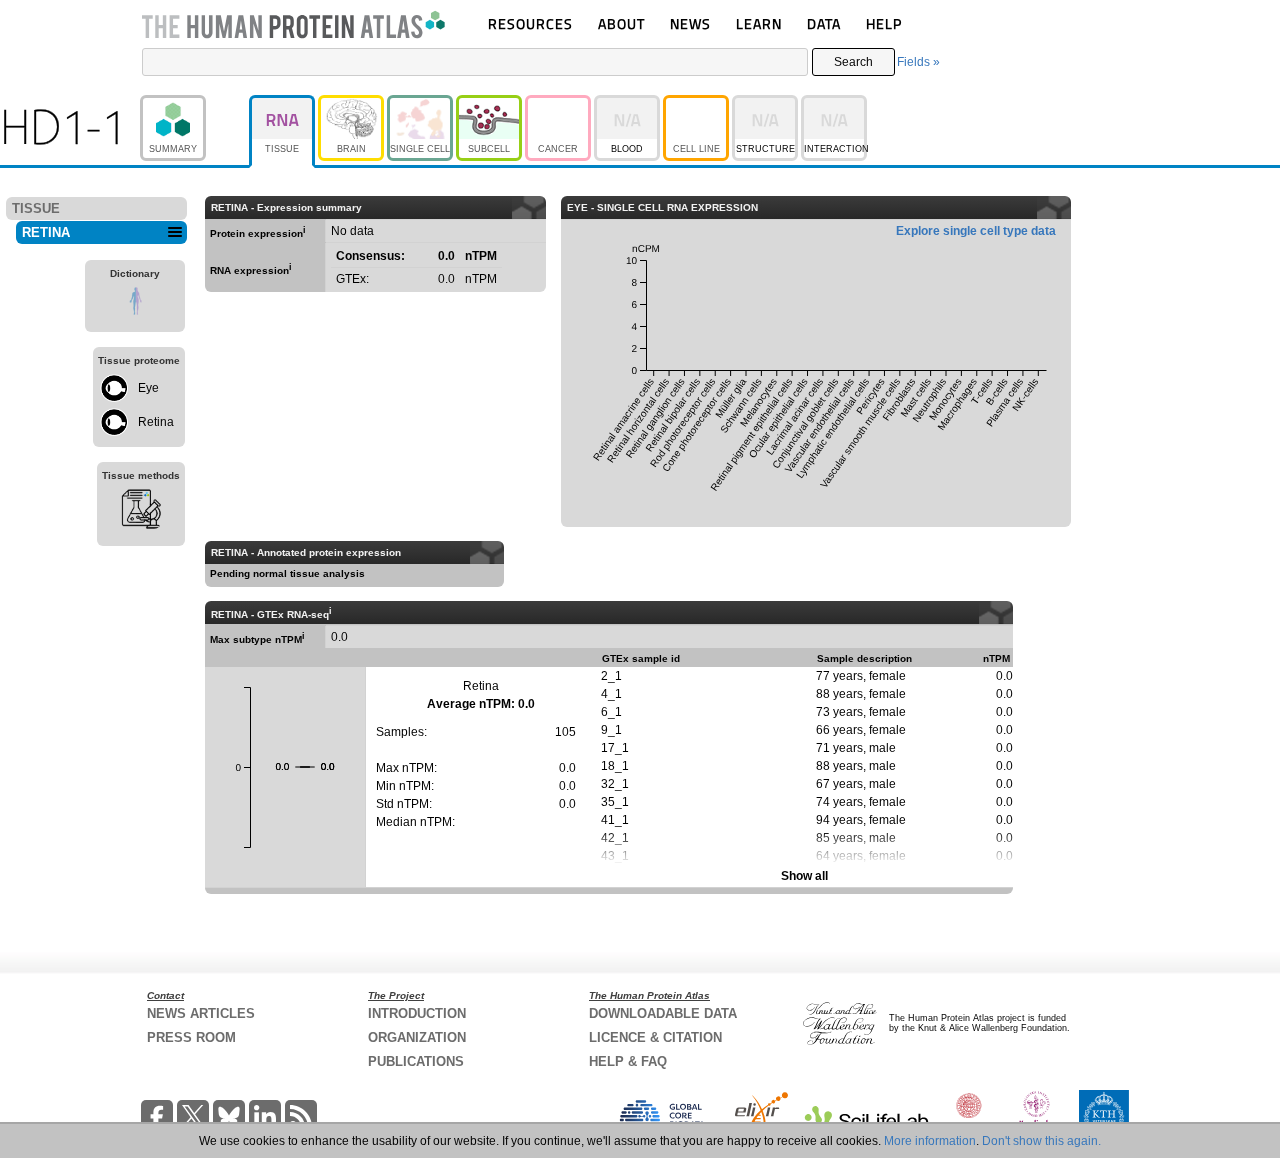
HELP (884, 23)
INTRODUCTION (417, 1013)
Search (853, 62)
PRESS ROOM (191, 1037)
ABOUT (621, 23)
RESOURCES (530, 23)
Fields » (918, 62)
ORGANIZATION (417, 1037)
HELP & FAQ (628, 1061)
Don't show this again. (1041, 1141)
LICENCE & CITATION (655, 1037)
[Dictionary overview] (135, 304)
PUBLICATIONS (416, 1061)
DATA (824, 23)
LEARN (759, 23)
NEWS (690, 23)
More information (930, 1141)
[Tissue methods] (141, 512)
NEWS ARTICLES (201, 1013)
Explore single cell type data (976, 231)
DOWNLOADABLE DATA (663, 1013)
